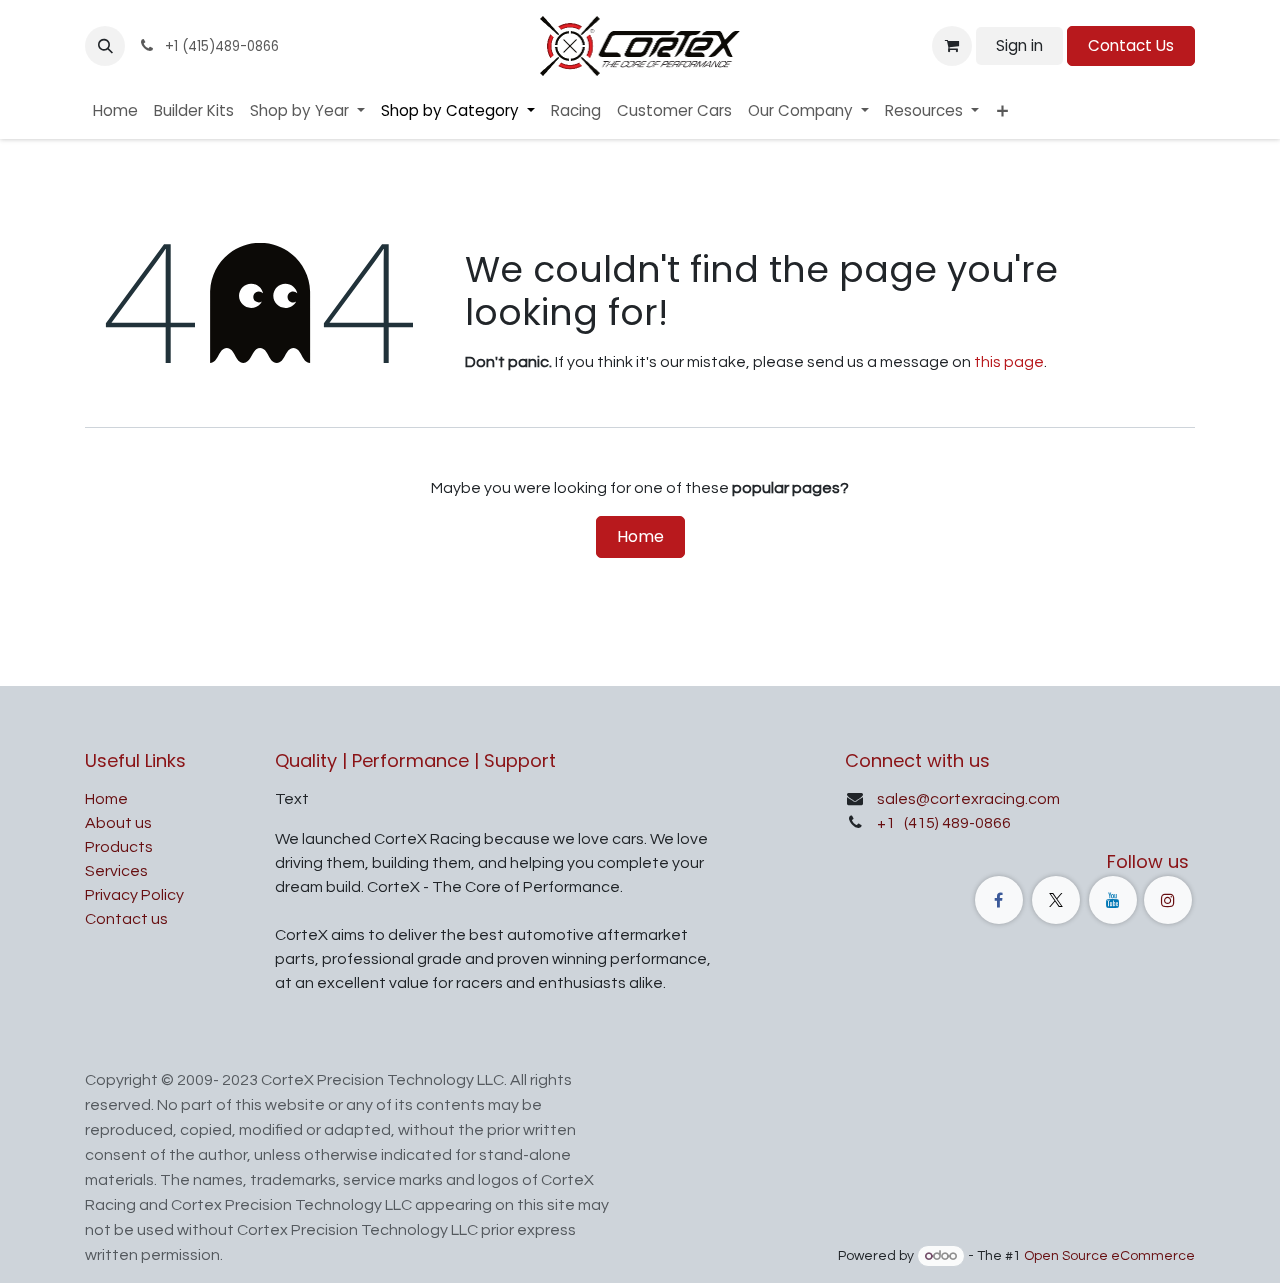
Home (640, 536)
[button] (105, 46)
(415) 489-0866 (956, 823)
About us (118, 823)
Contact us (126, 919)
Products (119, 847)
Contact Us (1131, 45)
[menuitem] (115, 111)
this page (1009, 362)
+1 (887, 823)
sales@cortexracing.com (968, 799)
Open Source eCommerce (1109, 1256)
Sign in (1019, 45)
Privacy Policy (134, 895)
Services (116, 871)
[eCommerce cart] (952, 46)
